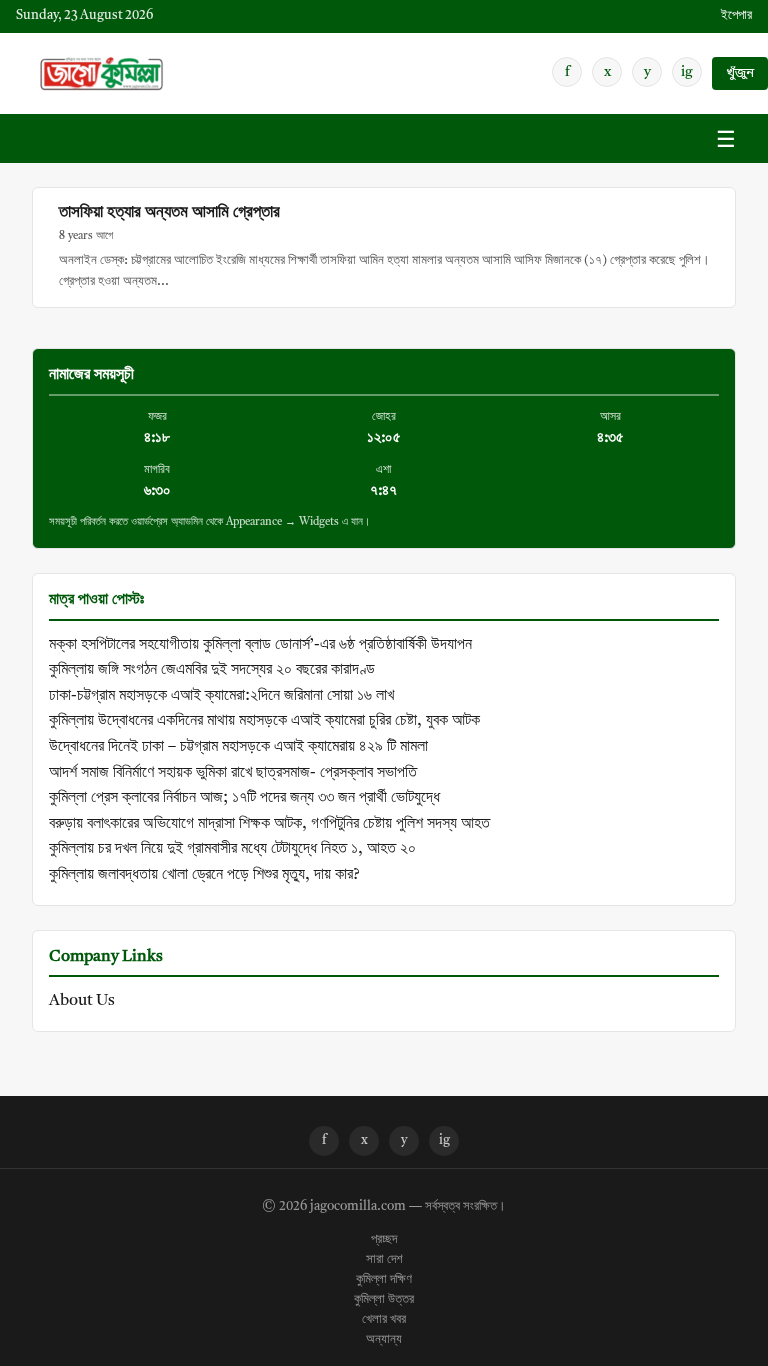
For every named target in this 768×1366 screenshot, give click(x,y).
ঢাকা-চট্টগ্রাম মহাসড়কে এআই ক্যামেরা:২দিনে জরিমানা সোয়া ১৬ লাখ (221, 696)
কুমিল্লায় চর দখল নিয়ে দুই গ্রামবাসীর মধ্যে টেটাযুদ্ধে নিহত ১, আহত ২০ (232, 849)
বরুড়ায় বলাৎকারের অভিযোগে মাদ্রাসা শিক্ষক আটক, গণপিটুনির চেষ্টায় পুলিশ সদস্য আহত (269, 824)
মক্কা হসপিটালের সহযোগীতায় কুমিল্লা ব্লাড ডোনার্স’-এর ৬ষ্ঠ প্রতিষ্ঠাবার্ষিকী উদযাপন (260, 645)
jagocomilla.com (358, 1207)
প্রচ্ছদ (384, 1240)
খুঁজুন (740, 73)
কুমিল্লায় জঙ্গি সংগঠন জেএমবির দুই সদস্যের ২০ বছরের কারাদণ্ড (212, 670)
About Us (82, 1001)
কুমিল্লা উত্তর (384, 1300)
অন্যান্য (384, 1340)
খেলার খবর (384, 1320)
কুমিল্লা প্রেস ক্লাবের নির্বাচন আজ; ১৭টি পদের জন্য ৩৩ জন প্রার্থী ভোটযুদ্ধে (244, 798)
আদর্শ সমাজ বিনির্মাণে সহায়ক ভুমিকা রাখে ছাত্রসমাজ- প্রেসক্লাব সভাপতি (233, 773)
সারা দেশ (384, 1260)
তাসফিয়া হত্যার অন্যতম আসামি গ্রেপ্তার (169, 212)
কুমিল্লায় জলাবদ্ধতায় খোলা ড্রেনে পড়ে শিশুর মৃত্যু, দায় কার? (204, 875)
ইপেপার (736, 15)
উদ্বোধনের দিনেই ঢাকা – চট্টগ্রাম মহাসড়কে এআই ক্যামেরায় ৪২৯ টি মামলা (238, 747)
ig (687, 72)
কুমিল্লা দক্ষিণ (384, 1280)
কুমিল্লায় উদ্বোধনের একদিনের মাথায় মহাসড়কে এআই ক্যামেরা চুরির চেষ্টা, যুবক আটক (264, 721)
